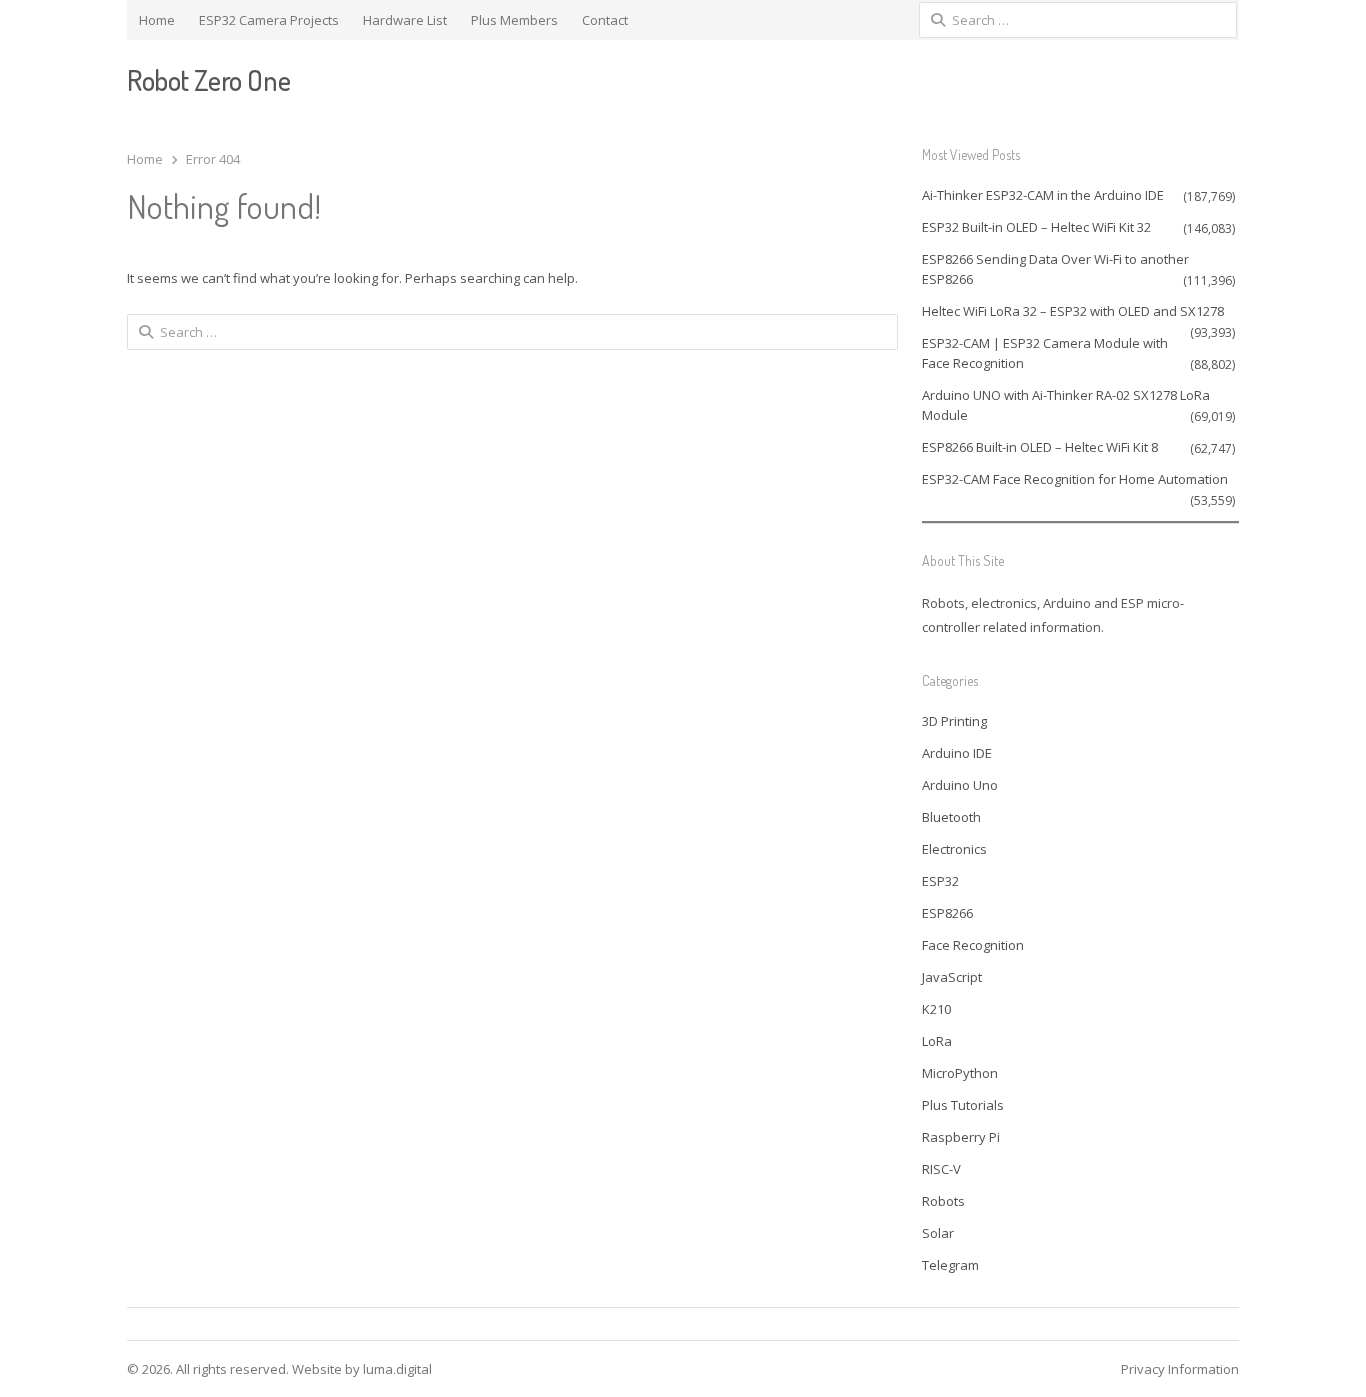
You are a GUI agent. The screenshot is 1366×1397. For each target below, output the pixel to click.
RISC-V (941, 1169)
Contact (605, 20)
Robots (943, 1201)
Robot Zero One (208, 80)
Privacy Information (1180, 1369)
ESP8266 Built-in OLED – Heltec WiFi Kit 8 (1040, 447)
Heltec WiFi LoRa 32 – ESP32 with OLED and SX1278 (1073, 311)
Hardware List (405, 20)
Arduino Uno (960, 785)
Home (157, 20)
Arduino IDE (957, 753)
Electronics (954, 849)
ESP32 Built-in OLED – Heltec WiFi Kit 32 (1036, 227)
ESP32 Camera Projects (269, 20)
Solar (938, 1233)
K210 (936, 1009)
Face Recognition (973, 945)
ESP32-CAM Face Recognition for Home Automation (1075, 479)
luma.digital (397, 1369)
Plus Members (514, 20)
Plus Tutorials (963, 1105)
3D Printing (954, 721)
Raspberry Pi (961, 1137)
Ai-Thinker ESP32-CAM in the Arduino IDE (1043, 195)
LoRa (937, 1041)
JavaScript (952, 977)
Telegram (950, 1265)
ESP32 (940, 881)
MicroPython (960, 1073)
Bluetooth (951, 817)
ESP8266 (947, 913)
